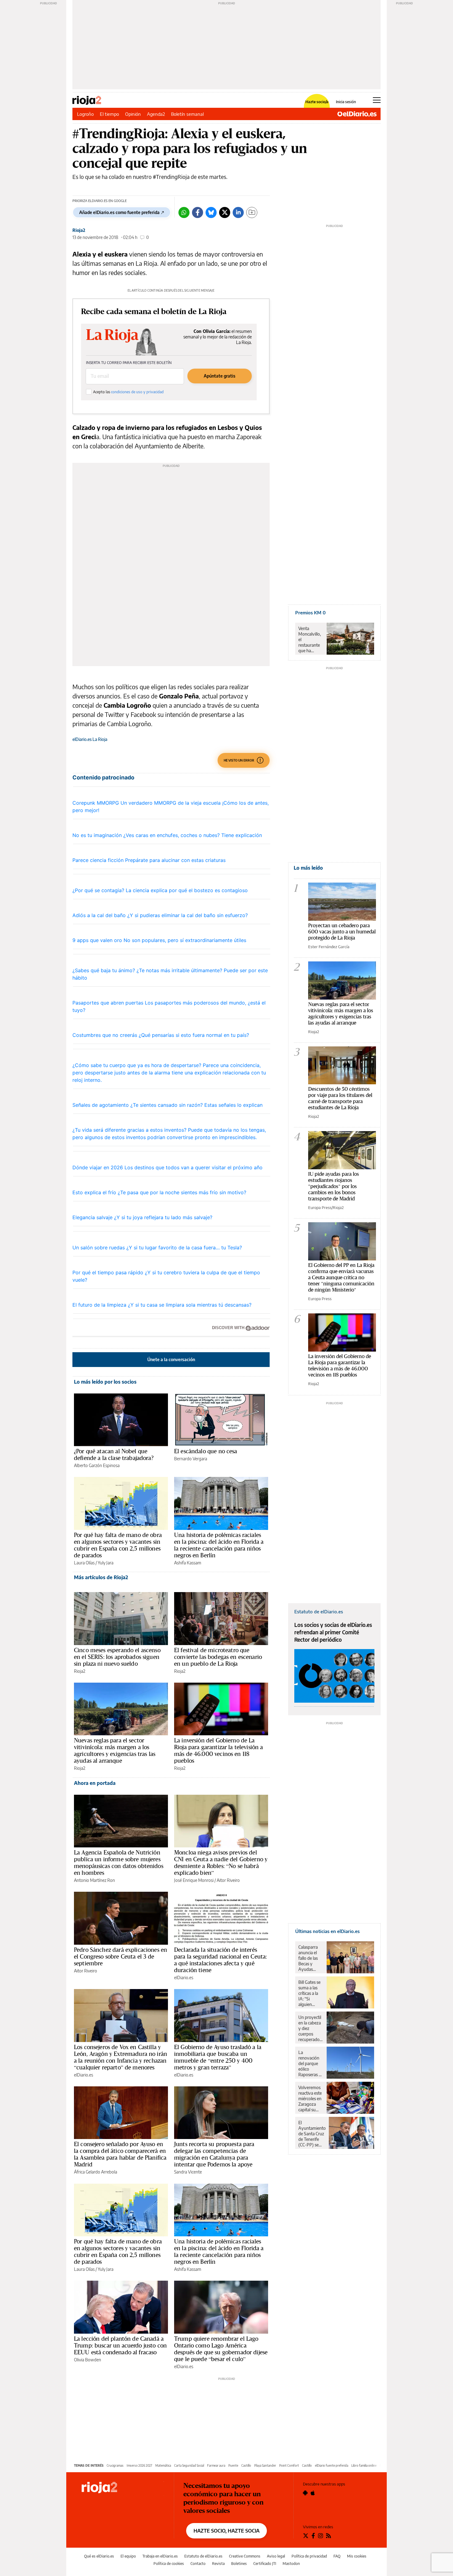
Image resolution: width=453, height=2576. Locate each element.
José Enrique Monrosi (194, 1880)
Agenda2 (156, 114)
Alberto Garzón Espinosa (97, 1465)
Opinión (133, 114)
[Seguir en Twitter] (306, 2536)
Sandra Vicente (188, 2172)
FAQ (337, 2556)
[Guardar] (252, 212)
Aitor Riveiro (228, 1880)
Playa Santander (265, 2465)
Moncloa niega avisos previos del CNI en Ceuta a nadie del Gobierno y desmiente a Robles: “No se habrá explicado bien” (221, 1862)
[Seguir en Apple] (313, 2493)
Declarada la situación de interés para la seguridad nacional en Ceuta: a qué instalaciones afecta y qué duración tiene (220, 1960)
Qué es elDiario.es (99, 2556)
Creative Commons (245, 2556)
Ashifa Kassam (188, 1563)
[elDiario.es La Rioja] (123, 2488)
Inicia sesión (346, 102)
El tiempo (109, 114)
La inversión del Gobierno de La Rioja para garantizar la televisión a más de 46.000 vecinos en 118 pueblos (219, 1750)
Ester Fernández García (329, 947)
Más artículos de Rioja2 (101, 1577)
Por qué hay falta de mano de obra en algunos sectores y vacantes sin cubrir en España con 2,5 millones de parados (118, 1545)
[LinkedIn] (238, 212)
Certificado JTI (265, 2564)
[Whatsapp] (184, 212)
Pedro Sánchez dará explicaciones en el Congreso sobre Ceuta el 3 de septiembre (120, 1956)
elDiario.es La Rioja (90, 739)
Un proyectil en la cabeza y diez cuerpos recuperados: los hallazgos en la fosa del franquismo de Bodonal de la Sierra (310, 2028)
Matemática (163, 2465)
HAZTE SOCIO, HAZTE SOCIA (226, 2531)
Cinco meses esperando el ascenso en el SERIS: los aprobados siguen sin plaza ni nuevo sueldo (117, 1657)
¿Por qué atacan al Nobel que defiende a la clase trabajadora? (114, 1454)
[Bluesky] (211, 212)
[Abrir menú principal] (377, 100)
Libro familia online (364, 2465)
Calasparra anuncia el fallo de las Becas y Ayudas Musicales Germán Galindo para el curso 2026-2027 (310, 1958)
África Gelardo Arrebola (96, 2172)
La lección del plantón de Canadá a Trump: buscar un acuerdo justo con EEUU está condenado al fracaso (120, 2345)
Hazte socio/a (317, 102)
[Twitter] (225, 212)
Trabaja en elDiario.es (160, 2556)
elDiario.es (184, 1977)
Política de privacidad (309, 2556)
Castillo (246, 2465)
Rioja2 (79, 230)
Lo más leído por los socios (105, 1382)
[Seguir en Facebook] (313, 2536)
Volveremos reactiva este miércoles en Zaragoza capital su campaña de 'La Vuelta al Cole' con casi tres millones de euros (310, 2099)
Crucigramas (115, 2465)
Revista (218, 2564)
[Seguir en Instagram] (320, 2536)
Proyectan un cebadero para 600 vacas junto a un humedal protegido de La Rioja (342, 931)
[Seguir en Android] (305, 2493)
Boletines (239, 2564)
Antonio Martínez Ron (94, 1880)
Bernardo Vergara (191, 1459)
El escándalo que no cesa (206, 1451)
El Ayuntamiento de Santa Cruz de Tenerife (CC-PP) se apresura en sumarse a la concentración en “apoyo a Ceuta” (312, 2134)
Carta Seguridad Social (189, 2465)
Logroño (85, 114)
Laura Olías (84, 1563)
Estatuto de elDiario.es (203, 2556)
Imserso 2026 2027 (139, 2465)
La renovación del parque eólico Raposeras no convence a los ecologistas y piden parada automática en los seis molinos (311, 2064)
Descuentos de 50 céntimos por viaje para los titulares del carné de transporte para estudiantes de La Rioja (340, 1098)
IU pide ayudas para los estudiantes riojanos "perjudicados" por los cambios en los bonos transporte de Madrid (334, 1186)
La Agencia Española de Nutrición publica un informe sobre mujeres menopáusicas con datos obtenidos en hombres (119, 1862)
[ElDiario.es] (357, 114)
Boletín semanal (187, 114)
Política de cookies (169, 2564)
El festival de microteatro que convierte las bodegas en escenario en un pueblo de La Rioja (218, 1657)
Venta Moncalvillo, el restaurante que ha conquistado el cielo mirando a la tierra (310, 640)
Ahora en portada (95, 1783)
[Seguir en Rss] (329, 2536)
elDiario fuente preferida (332, 2465)
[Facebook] (198, 212)
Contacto (198, 2564)
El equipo (128, 2556)
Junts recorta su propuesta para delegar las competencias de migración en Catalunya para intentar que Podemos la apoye (214, 2154)
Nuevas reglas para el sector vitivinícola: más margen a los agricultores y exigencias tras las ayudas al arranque (115, 1750)
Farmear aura (216, 2465)
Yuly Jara (106, 1563)
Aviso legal (276, 2556)
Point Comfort (289, 2465)
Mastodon (291, 2564)
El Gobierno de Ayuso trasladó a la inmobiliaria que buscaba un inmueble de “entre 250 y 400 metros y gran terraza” (218, 2057)
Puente (233, 2465)
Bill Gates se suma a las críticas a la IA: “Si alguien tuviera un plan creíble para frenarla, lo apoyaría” (311, 1993)
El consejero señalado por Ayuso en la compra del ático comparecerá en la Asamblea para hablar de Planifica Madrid (120, 2154)
